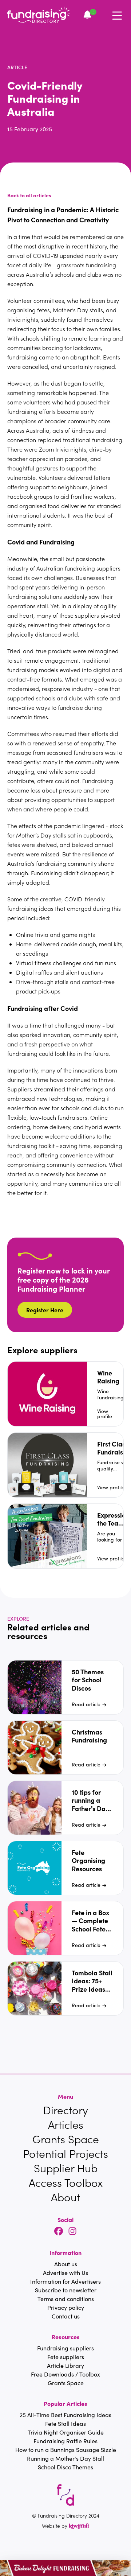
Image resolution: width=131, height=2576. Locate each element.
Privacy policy (66, 2307)
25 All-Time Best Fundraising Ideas (65, 2415)
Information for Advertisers (65, 2281)
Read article (86, 1704)
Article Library (65, 2365)
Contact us (66, 2316)
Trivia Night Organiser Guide (66, 2432)
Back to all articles (29, 195)
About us (66, 2264)
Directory (65, 2110)
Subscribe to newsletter (66, 2290)
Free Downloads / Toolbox (65, 2374)
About (65, 2197)
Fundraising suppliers (65, 2348)
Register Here (45, 1310)
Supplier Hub (66, 2168)
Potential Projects (65, 2153)
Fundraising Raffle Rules (65, 2441)
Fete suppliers (66, 2357)
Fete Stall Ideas (65, 2423)
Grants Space (66, 2139)
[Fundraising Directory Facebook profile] (59, 2232)
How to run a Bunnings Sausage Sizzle (66, 2450)
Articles (66, 2124)
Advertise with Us (65, 2273)
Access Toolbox (66, 2182)
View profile (105, 1414)
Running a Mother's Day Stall (65, 2458)
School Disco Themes (65, 2467)
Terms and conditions (66, 2299)
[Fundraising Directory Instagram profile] (72, 2232)
